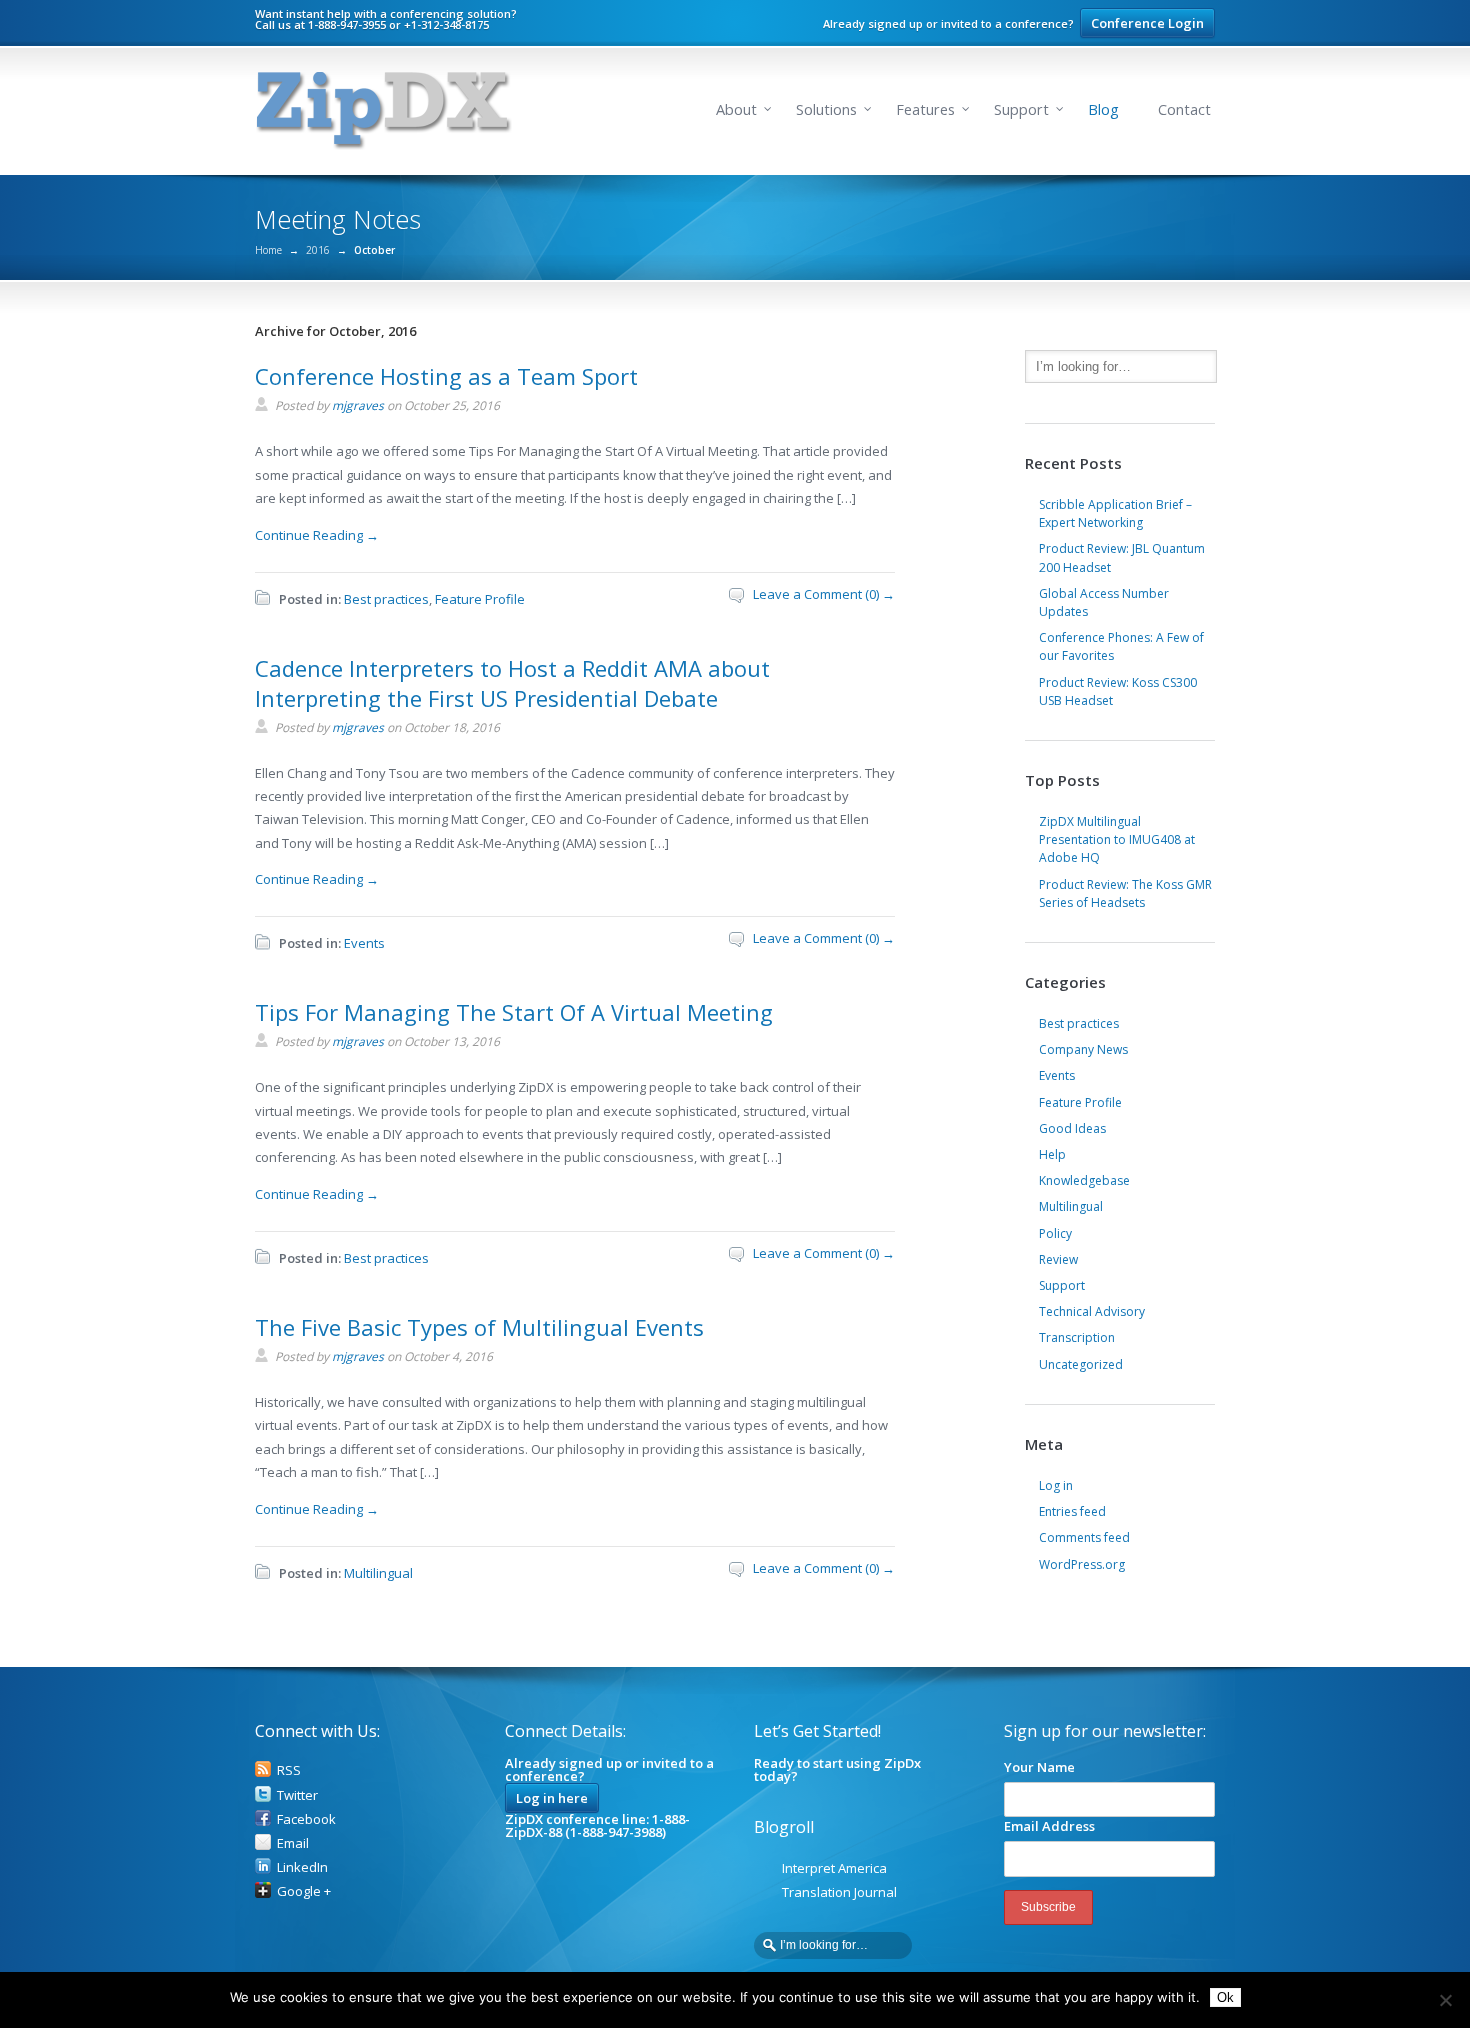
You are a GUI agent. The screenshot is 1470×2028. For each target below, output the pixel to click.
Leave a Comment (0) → (824, 594)
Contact (1184, 109)
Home (268, 250)
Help (1052, 1154)
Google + (304, 1891)
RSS (289, 1770)
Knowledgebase (1084, 1180)
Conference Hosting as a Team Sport (446, 376)
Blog (1103, 109)
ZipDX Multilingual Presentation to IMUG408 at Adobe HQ (1117, 839)
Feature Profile (480, 599)
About (736, 109)
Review (1058, 1259)
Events (364, 943)
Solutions (826, 109)
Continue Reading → (317, 535)
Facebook (306, 1819)
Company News (1083, 1049)
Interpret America (834, 1868)
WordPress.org (1082, 1564)
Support (1021, 109)
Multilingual (378, 1573)
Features (925, 109)
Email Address (1049, 1826)
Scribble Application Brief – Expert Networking (1115, 513)
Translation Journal (839, 1892)
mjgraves (358, 405)
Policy (1055, 1233)
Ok (1225, 1997)
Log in (1056, 1485)
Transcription (1077, 1337)
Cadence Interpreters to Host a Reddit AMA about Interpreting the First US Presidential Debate (512, 683)
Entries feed (1072, 1511)
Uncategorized (1081, 1364)
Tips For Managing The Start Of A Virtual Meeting (514, 1012)
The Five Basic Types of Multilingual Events (479, 1327)
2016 (318, 250)
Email (293, 1843)
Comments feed (1084, 1537)
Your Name (1039, 1767)
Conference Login (1147, 23)
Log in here (552, 1798)
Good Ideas (1072, 1128)
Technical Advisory (1092, 1311)
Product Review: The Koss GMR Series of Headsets (1125, 893)
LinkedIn (302, 1867)
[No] (1445, 2000)
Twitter (297, 1795)
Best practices (386, 599)
